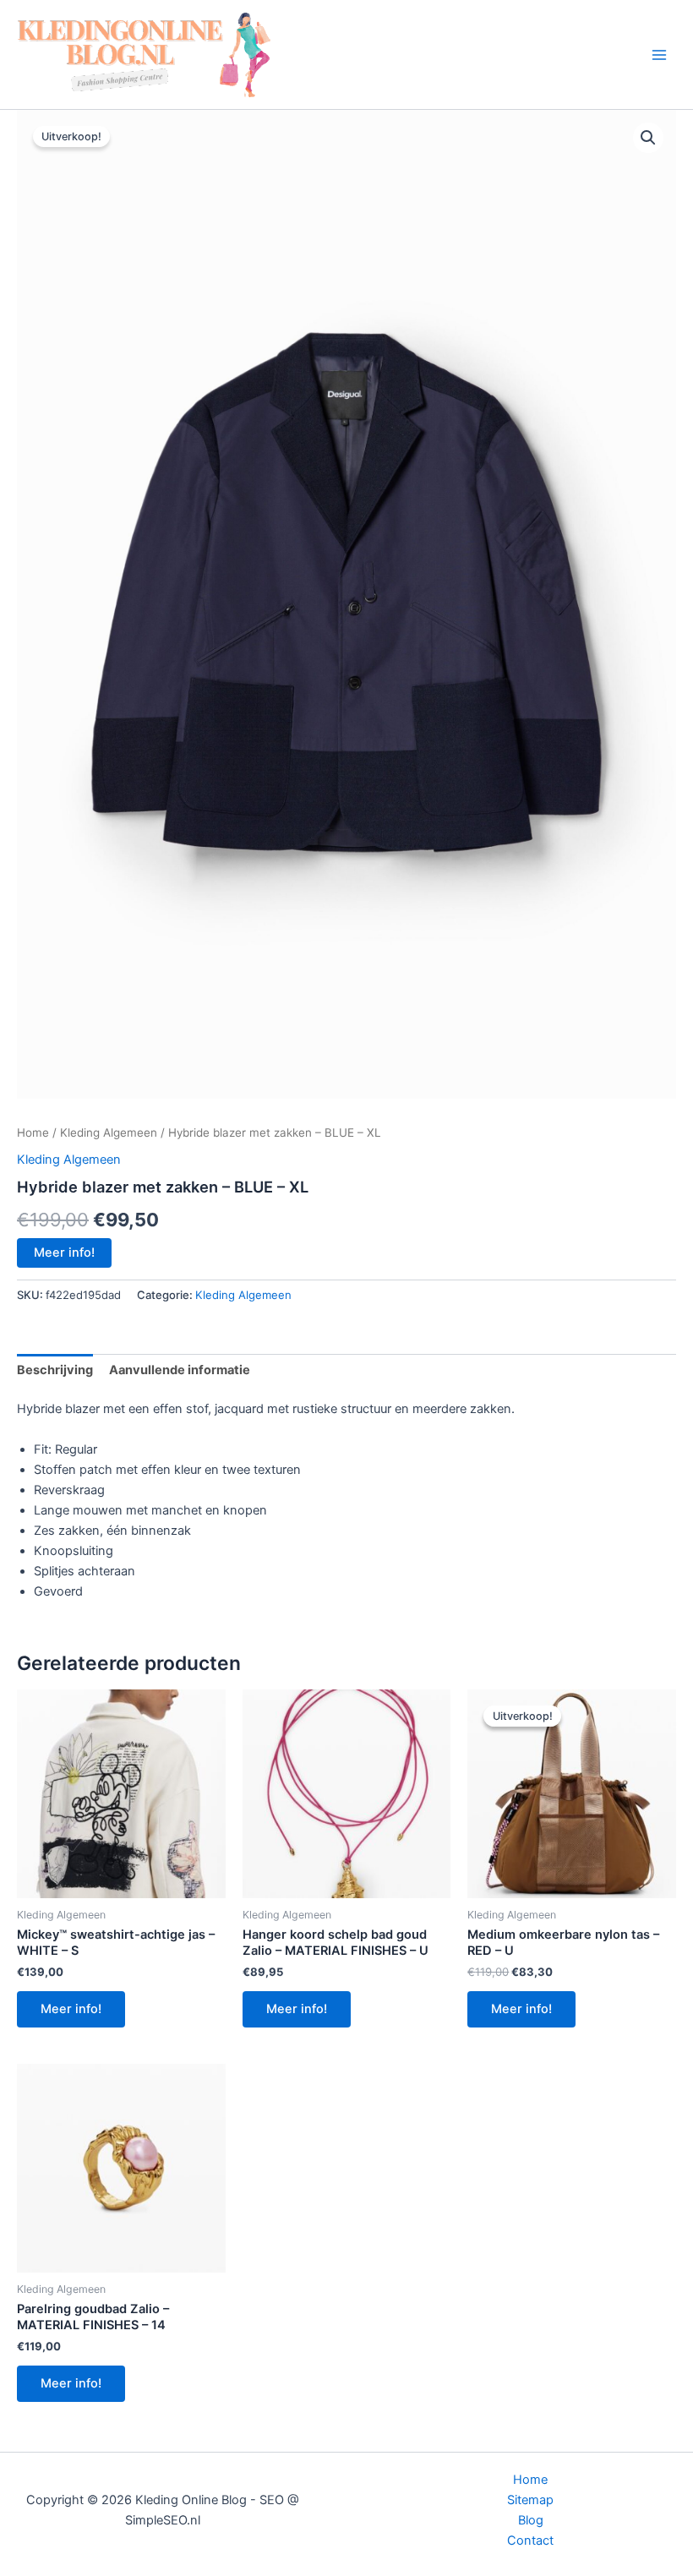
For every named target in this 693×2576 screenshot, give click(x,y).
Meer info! (64, 1253)
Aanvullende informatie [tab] (180, 1370)
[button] (648, 138)
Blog (531, 2520)
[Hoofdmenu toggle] (659, 54)
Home (33, 1132)
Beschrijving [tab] (55, 1370)
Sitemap (530, 2500)
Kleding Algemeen (109, 1132)
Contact (530, 2541)
